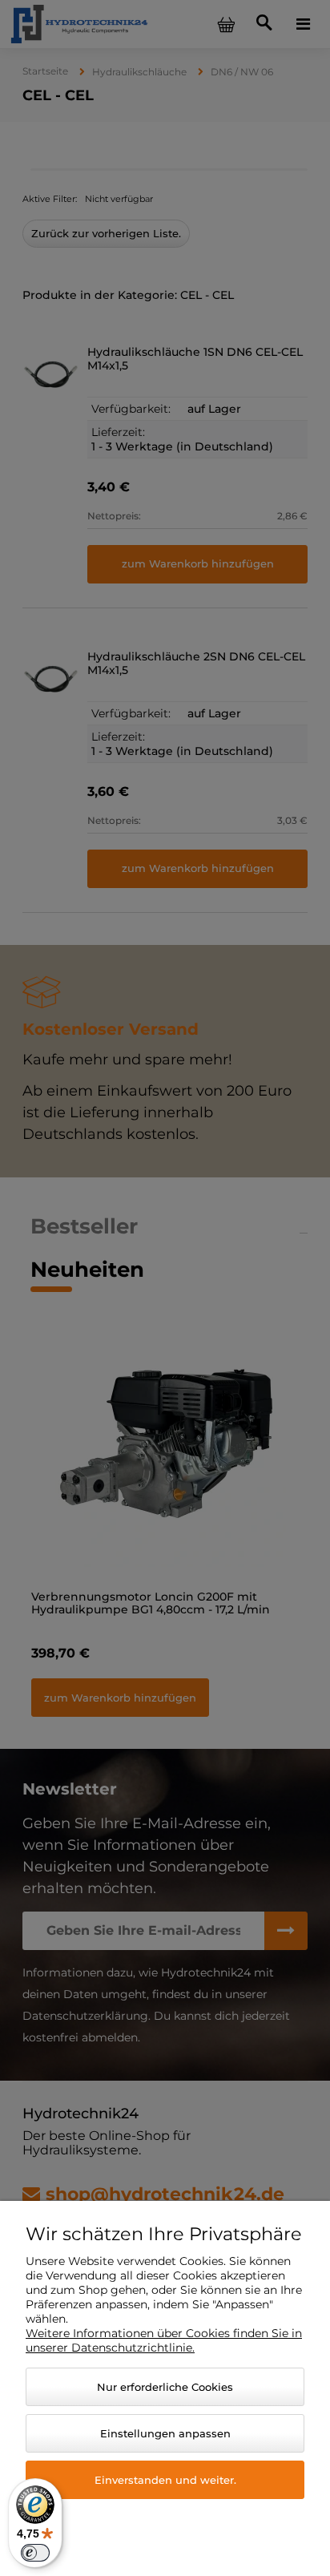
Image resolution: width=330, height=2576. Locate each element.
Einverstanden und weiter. (165, 2480)
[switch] (35, 2553)
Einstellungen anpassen (165, 2433)
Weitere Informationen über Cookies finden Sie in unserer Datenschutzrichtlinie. (164, 2340)
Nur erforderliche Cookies (165, 2387)
